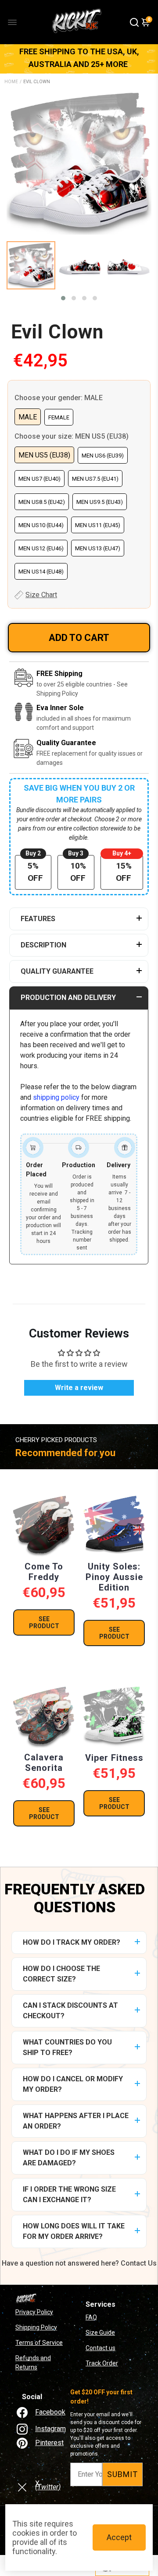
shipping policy (56, 1097)
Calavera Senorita (44, 1763)
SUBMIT (122, 2474)
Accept (119, 2537)
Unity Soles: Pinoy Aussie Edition (114, 1577)
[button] (63, 298)
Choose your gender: (59, 398)
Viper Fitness (114, 1758)
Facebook (50, 2412)
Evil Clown (57, 332)
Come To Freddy (44, 1572)
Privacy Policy (34, 2312)
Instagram (50, 2429)
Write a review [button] (79, 1388)
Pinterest (49, 2443)
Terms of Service (39, 2343)
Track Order (102, 2363)
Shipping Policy (36, 2327)
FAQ (91, 2317)
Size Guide (100, 2333)
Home (11, 82)
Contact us (101, 2348)
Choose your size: (72, 436)
